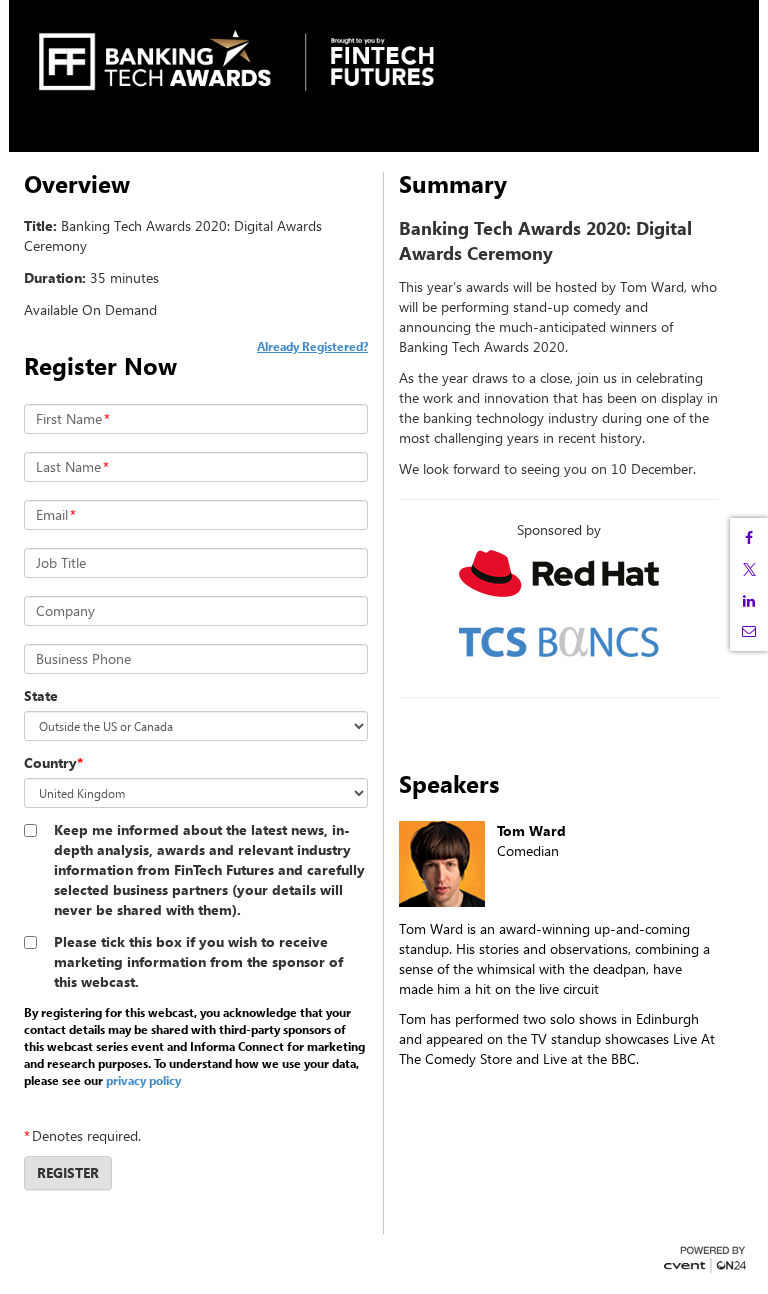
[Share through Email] (749, 631)
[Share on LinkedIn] (749, 601)
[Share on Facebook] (749, 538)
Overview (77, 184)
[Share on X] (749, 569)
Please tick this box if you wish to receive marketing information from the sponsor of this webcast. (198, 961)
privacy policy (143, 1080)
